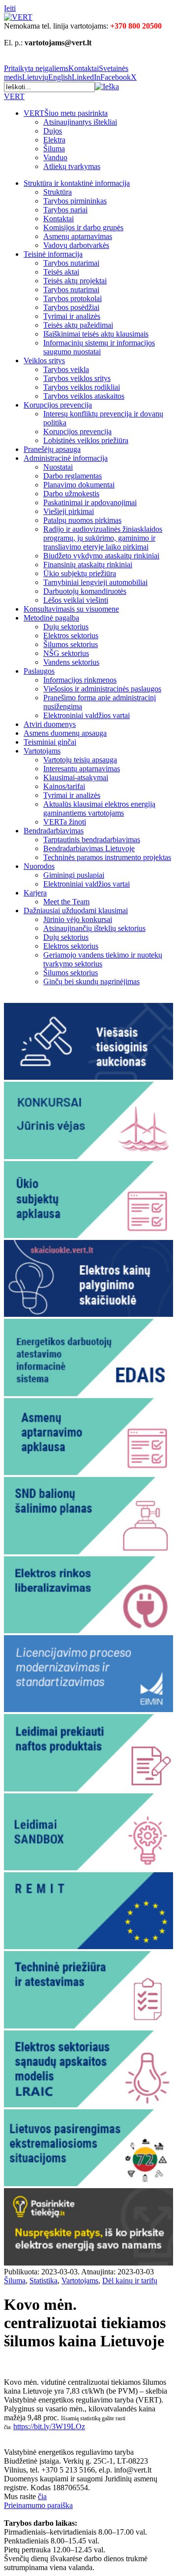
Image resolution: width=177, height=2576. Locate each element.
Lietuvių (35, 77)
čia (42, 2496)
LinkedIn (86, 77)
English (60, 77)
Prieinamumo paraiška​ (38, 2505)
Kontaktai (84, 68)
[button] (107, 86)
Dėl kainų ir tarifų (130, 2281)
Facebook (116, 77)
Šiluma (15, 2281)
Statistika (44, 2281)
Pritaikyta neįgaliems (36, 68)
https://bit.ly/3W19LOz (49, 2426)
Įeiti (10, 8)
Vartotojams (80, 2281)
